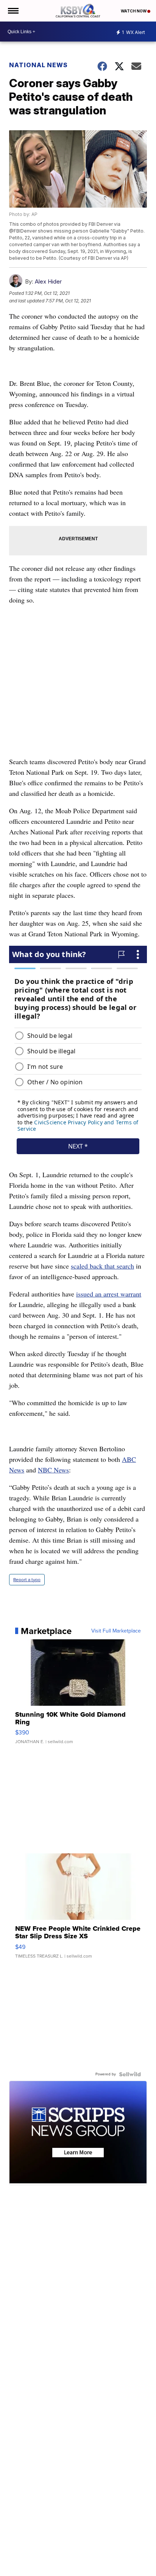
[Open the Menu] (13, 11)
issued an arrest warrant (109, 1294)
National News (38, 65)
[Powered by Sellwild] (130, 2074)
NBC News (53, 1470)
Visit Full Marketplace (116, 1631)
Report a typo (27, 1580)
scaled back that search (102, 1266)
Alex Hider (48, 281)
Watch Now (134, 11)
